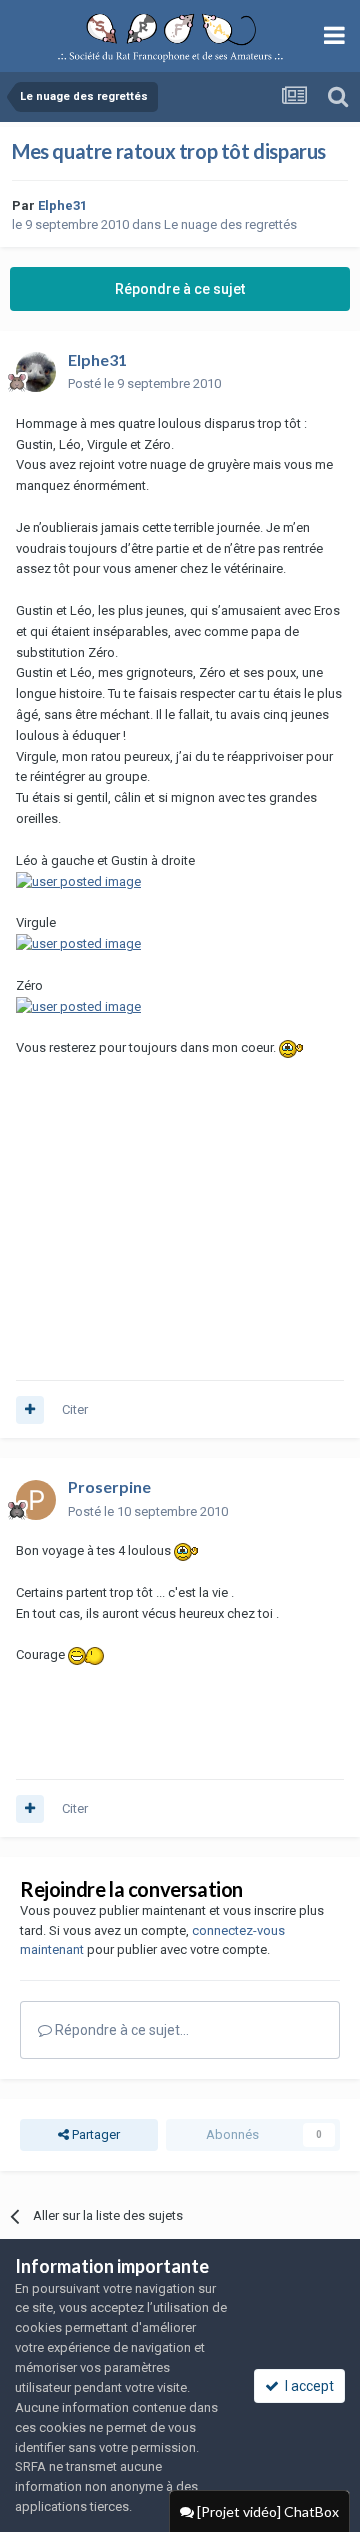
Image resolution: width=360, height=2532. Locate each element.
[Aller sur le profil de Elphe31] (36, 372)
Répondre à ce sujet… (120, 2030)
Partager (94, 2134)
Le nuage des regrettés (230, 224)
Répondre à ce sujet (180, 289)
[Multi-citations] (30, 1410)
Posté (144, 383)
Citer (75, 1409)
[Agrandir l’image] (78, 880)
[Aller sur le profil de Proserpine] (36, 1500)
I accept (306, 2386)
